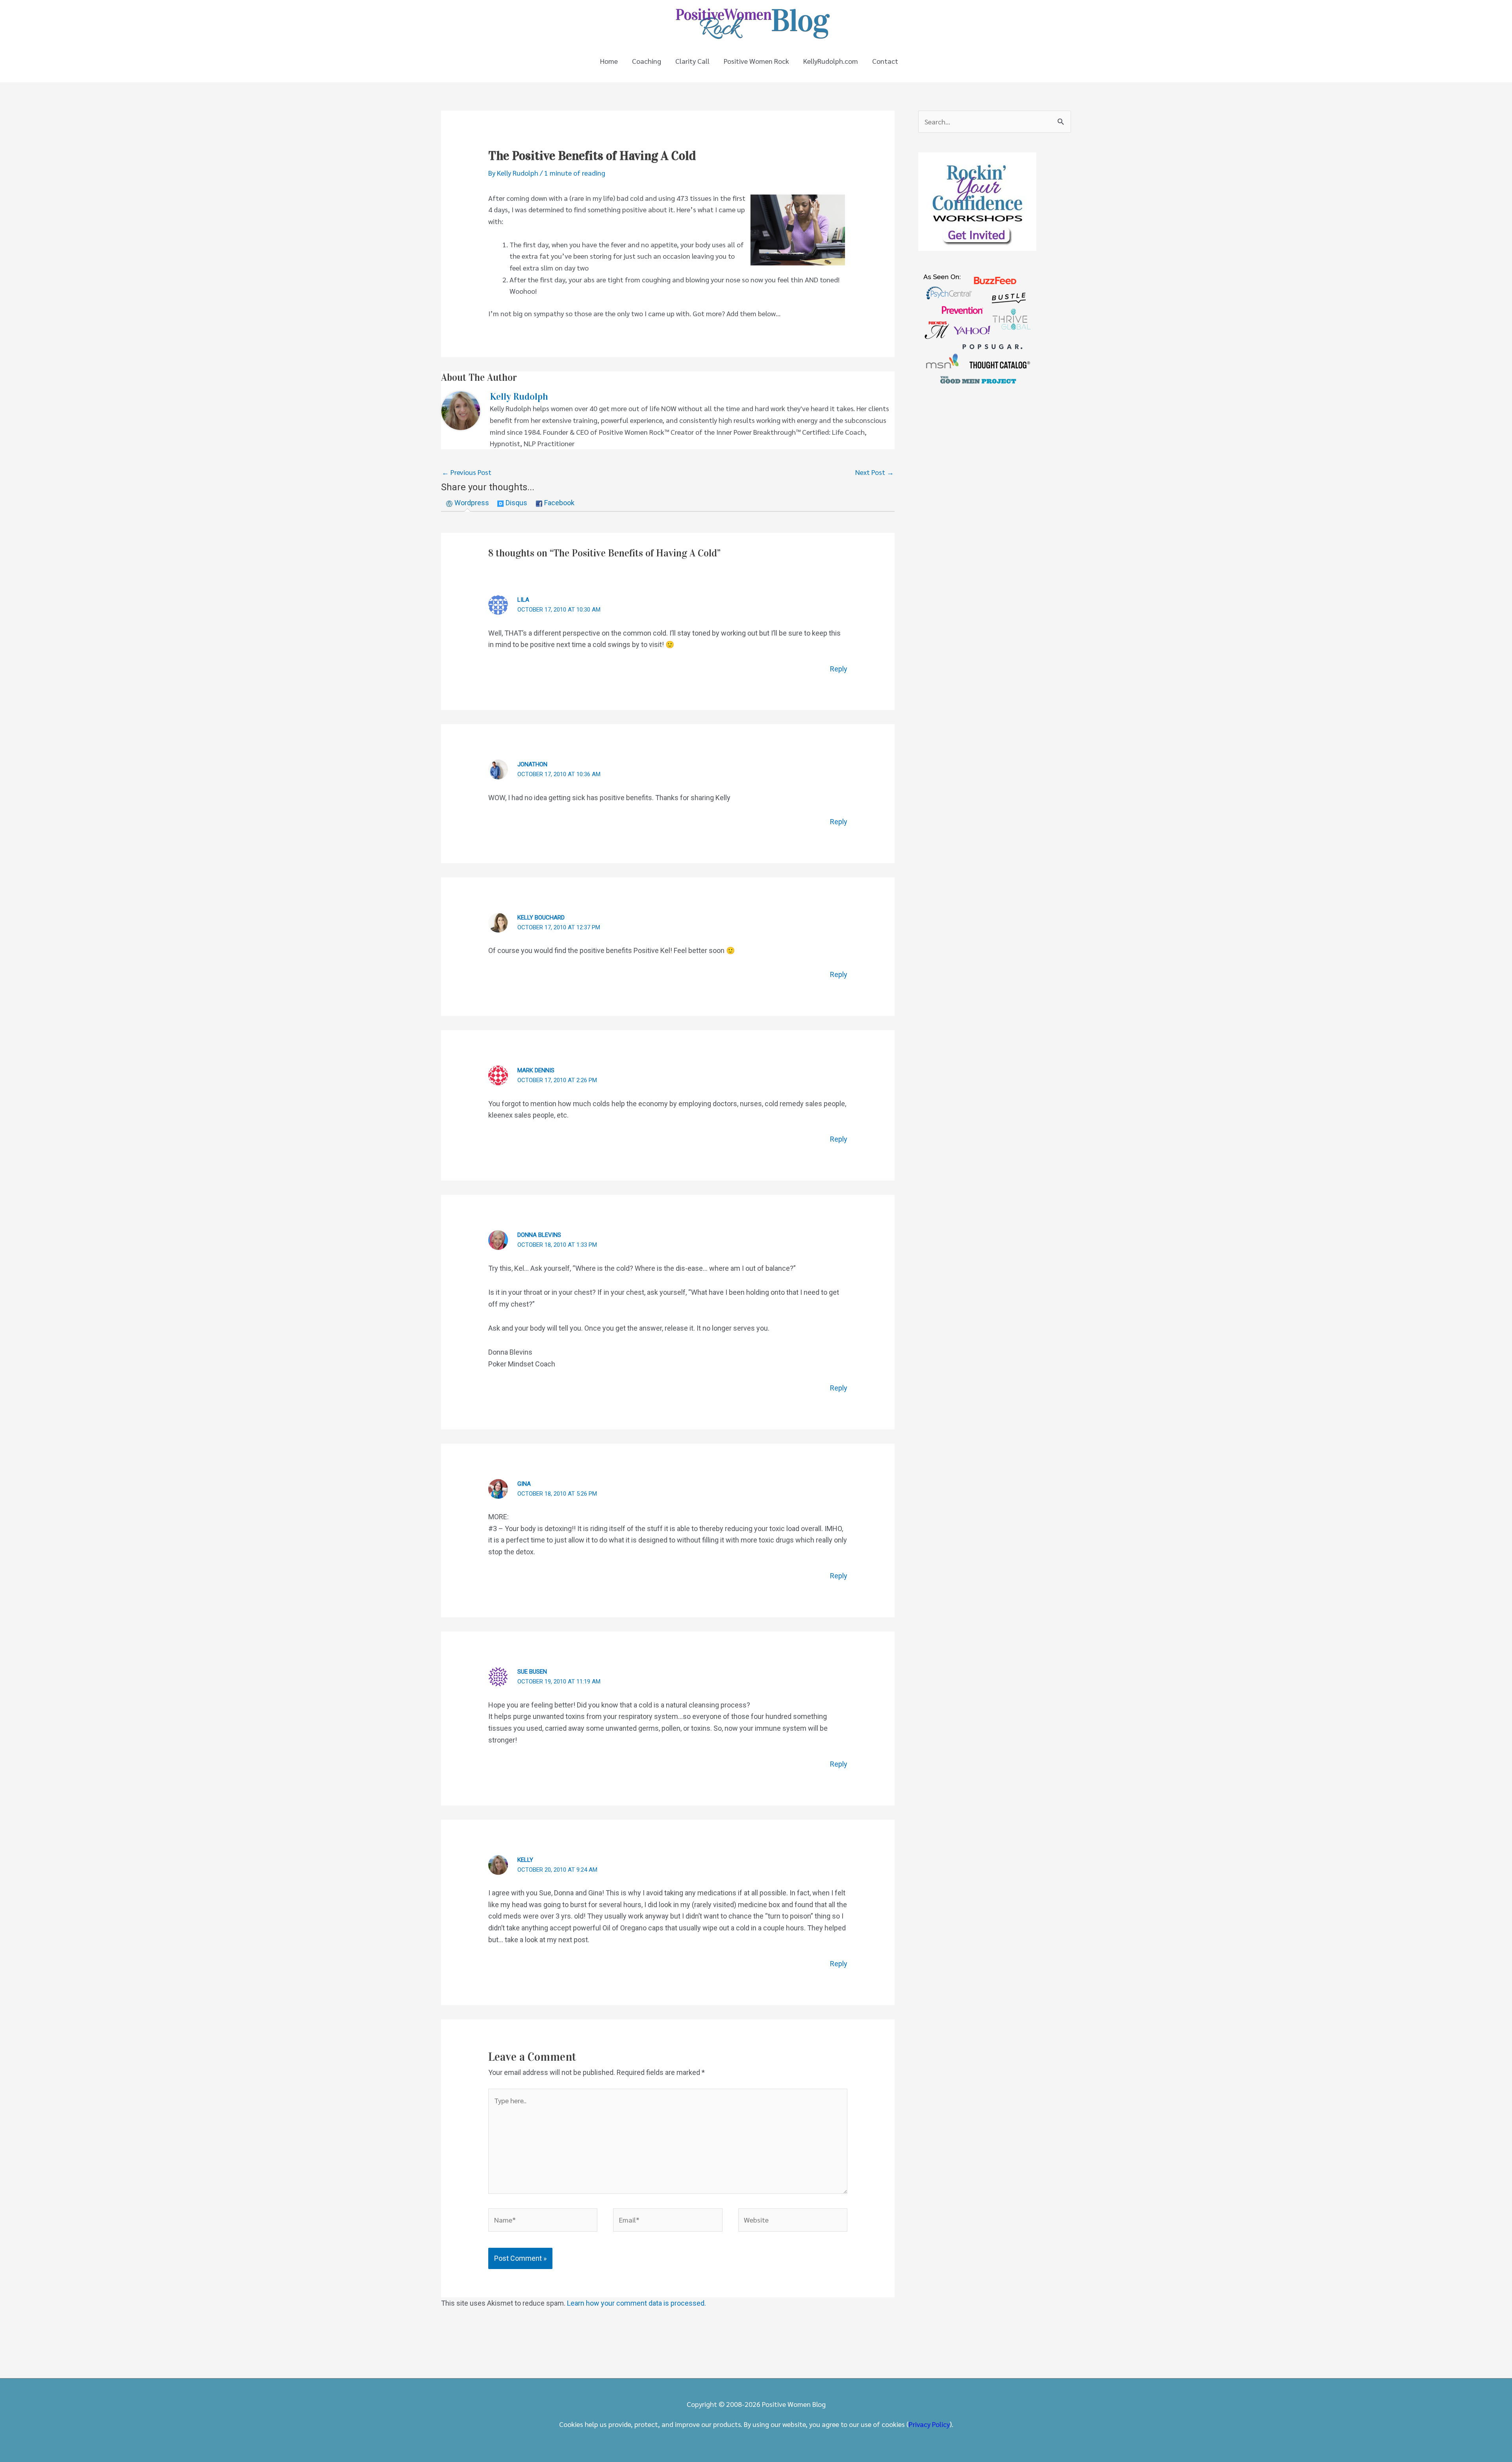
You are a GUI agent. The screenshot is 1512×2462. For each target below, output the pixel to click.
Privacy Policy (929, 2424)
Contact (885, 61)
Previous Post (467, 472)
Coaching (647, 61)
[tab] (468, 503)
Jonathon (532, 764)
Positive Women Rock (756, 61)
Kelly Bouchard (541, 918)
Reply (839, 669)
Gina (524, 1484)
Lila (523, 600)
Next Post (875, 472)
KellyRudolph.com (831, 61)
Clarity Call (692, 61)
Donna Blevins (539, 1235)
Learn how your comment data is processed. (636, 2303)
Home (609, 61)
